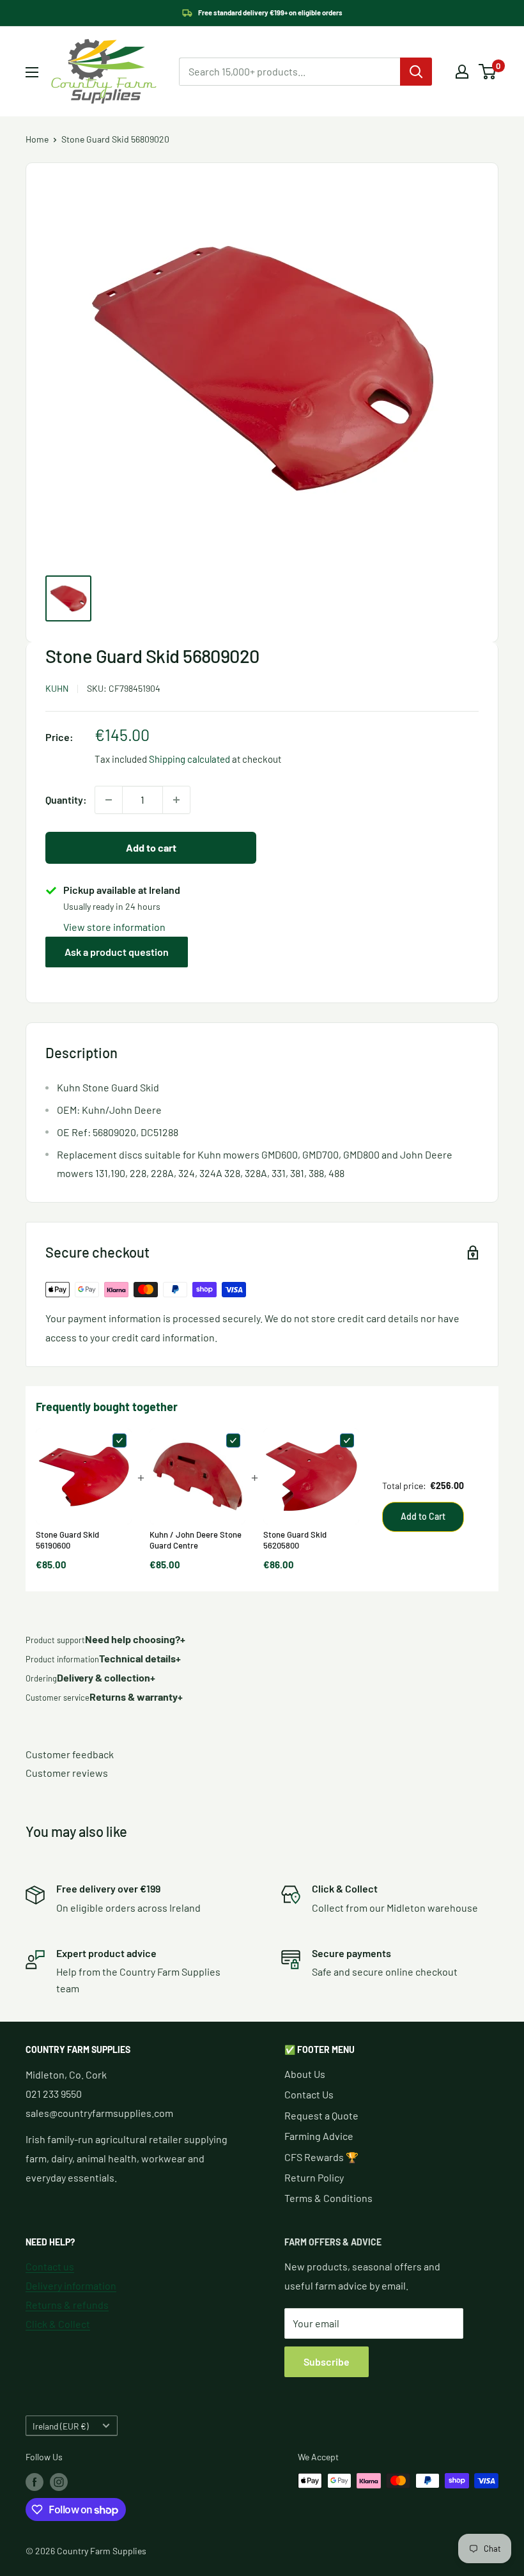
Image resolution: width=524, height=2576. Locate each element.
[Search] (416, 72)
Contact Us (309, 2094)
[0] (488, 72)
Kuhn (57, 688)
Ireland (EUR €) (61, 2426)
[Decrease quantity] (109, 800)
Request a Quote (321, 2115)
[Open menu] (32, 72)
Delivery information (71, 2285)
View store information (114, 927)
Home (37, 139)
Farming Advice (319, 2136)
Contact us (50, 2266)
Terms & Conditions (328, 2198)
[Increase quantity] (176, 800)
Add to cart (151, 847)
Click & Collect (58, 2324)
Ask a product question (117, 952)
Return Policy (314, 2177)
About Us (305, 2074)
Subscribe (327, 2361)
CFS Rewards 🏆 (321, 2157)
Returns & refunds (67, 2305)
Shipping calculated (189, 759)
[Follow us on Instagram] (59, 2482)
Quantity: (66, 800)
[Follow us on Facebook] (35, 2482)
